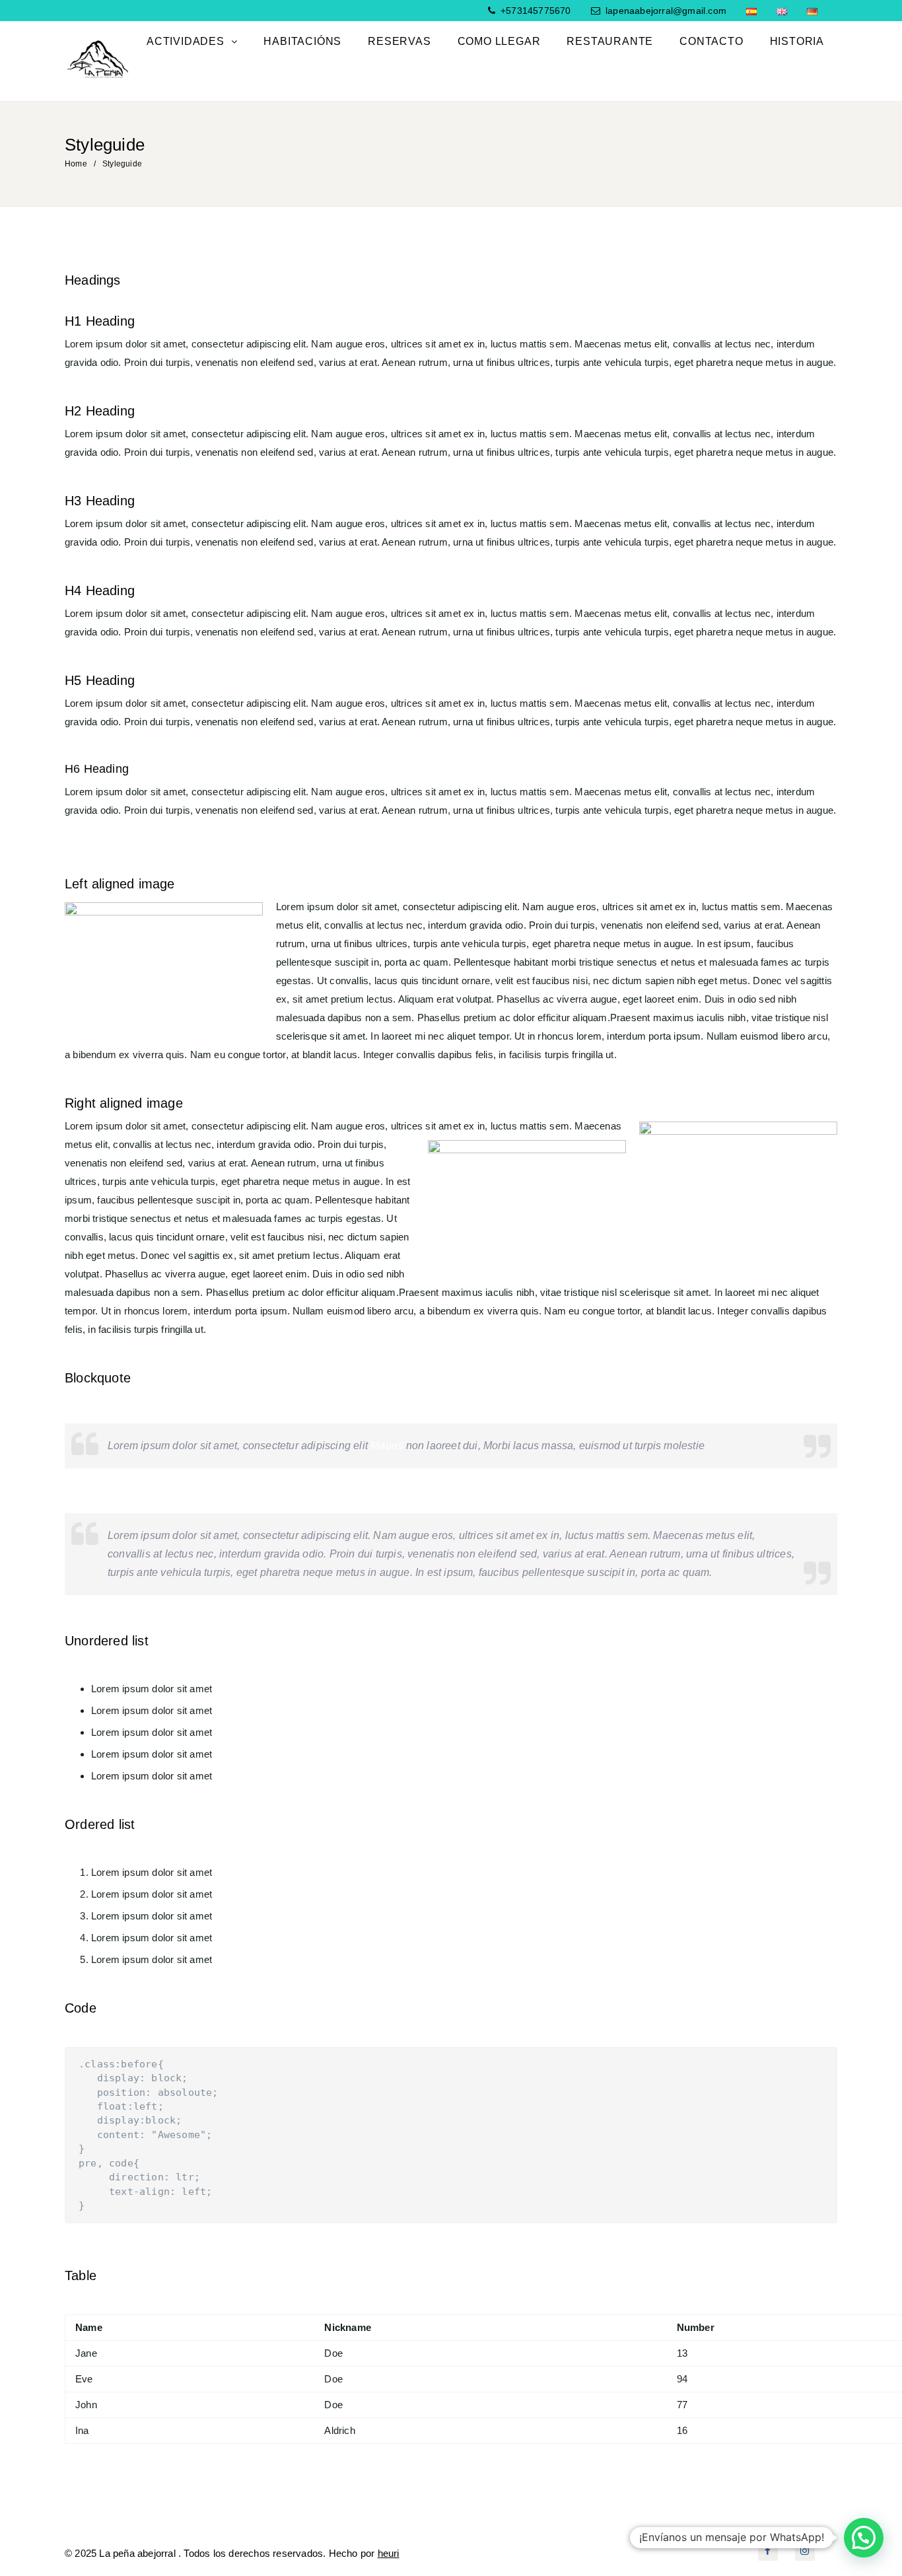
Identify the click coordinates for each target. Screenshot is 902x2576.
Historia (797, 41)
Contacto (711, 41)
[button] (864, 2538)
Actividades (187, 41)
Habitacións (302, 41)
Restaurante (610, 41)
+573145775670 (535, 11)
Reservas (399, 41)
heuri (389, 2553)
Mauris (388, 1446)
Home (76, 164)
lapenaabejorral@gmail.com (666, 11)
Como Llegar (499, 41)
